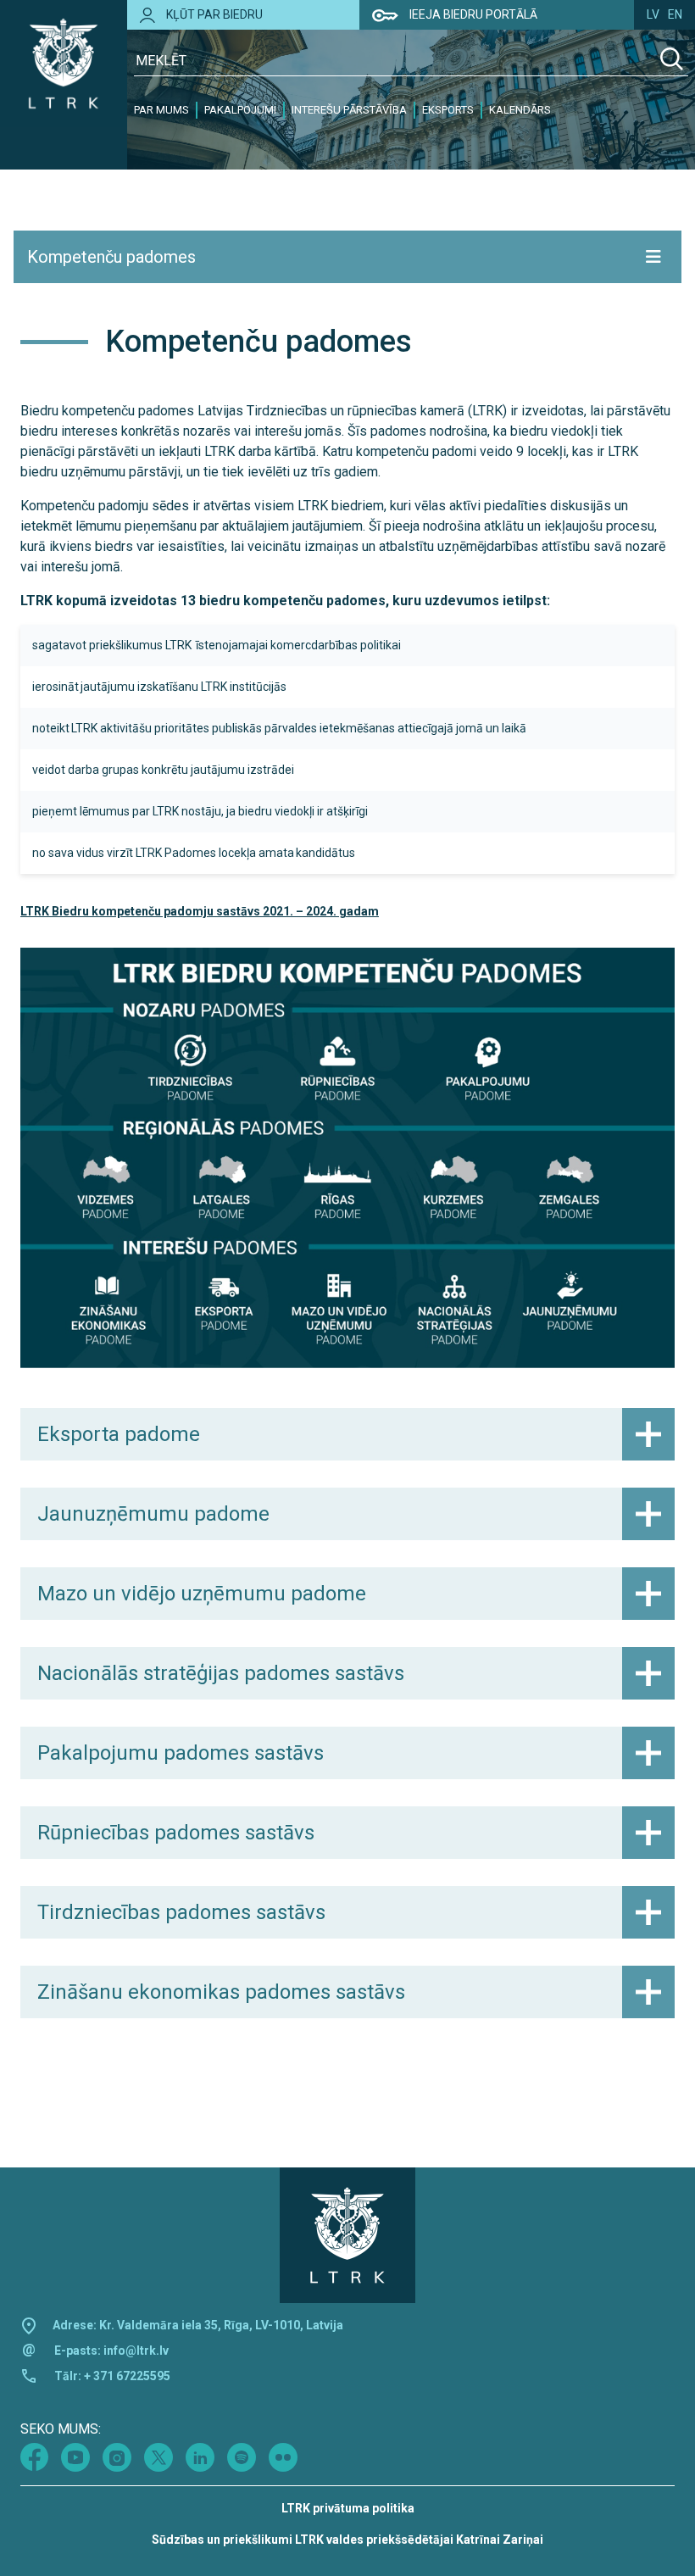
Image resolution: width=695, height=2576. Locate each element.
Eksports (448, 110)
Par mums (161, 110)
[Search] (672, 61)
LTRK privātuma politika (348, 2508)
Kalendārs (520, 110)
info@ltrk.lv (136, 2351)
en (675, 14)
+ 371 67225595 (127, 2376)
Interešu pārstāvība (349, 110)
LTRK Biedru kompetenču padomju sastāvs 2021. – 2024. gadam (200, 911)
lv (653, 14)
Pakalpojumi (240, 110)
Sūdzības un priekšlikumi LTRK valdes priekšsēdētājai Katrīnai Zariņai (347, 2540)
